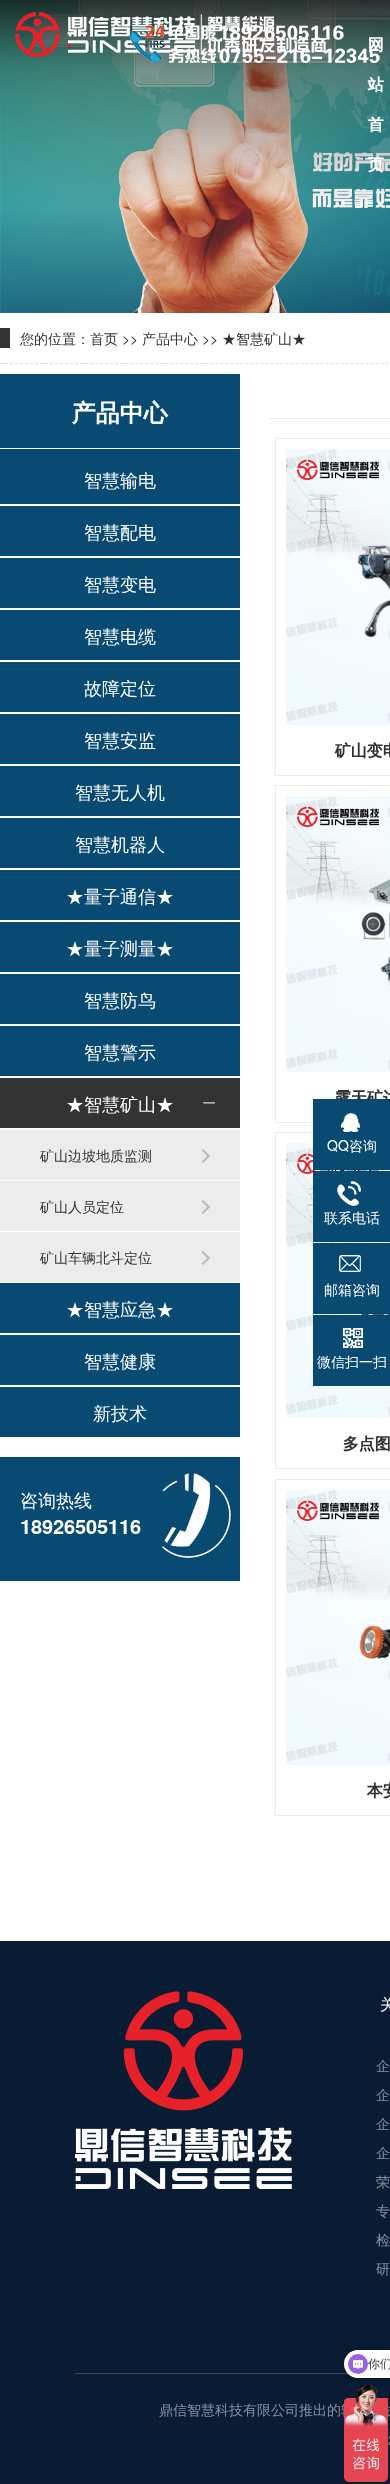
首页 (104, 338)
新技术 (120, 1412)
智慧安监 (120, 739)
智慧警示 (120, 1051)
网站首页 (376, 48)
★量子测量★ (120, 947)
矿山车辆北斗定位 (96, 1257)
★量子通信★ (120, 895)
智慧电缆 (120, 635)
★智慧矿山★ (264, 338)
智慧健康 (120, 1360)
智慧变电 (120, 583)
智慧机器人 (120, 843)
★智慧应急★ (120, 1308)
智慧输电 (120, 479)
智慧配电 (120, 531)
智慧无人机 (120, 791)
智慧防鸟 (120, 999)
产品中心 (170, 338)
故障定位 (120, 687)
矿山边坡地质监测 (96, 1155)
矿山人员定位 (82, 1206)
